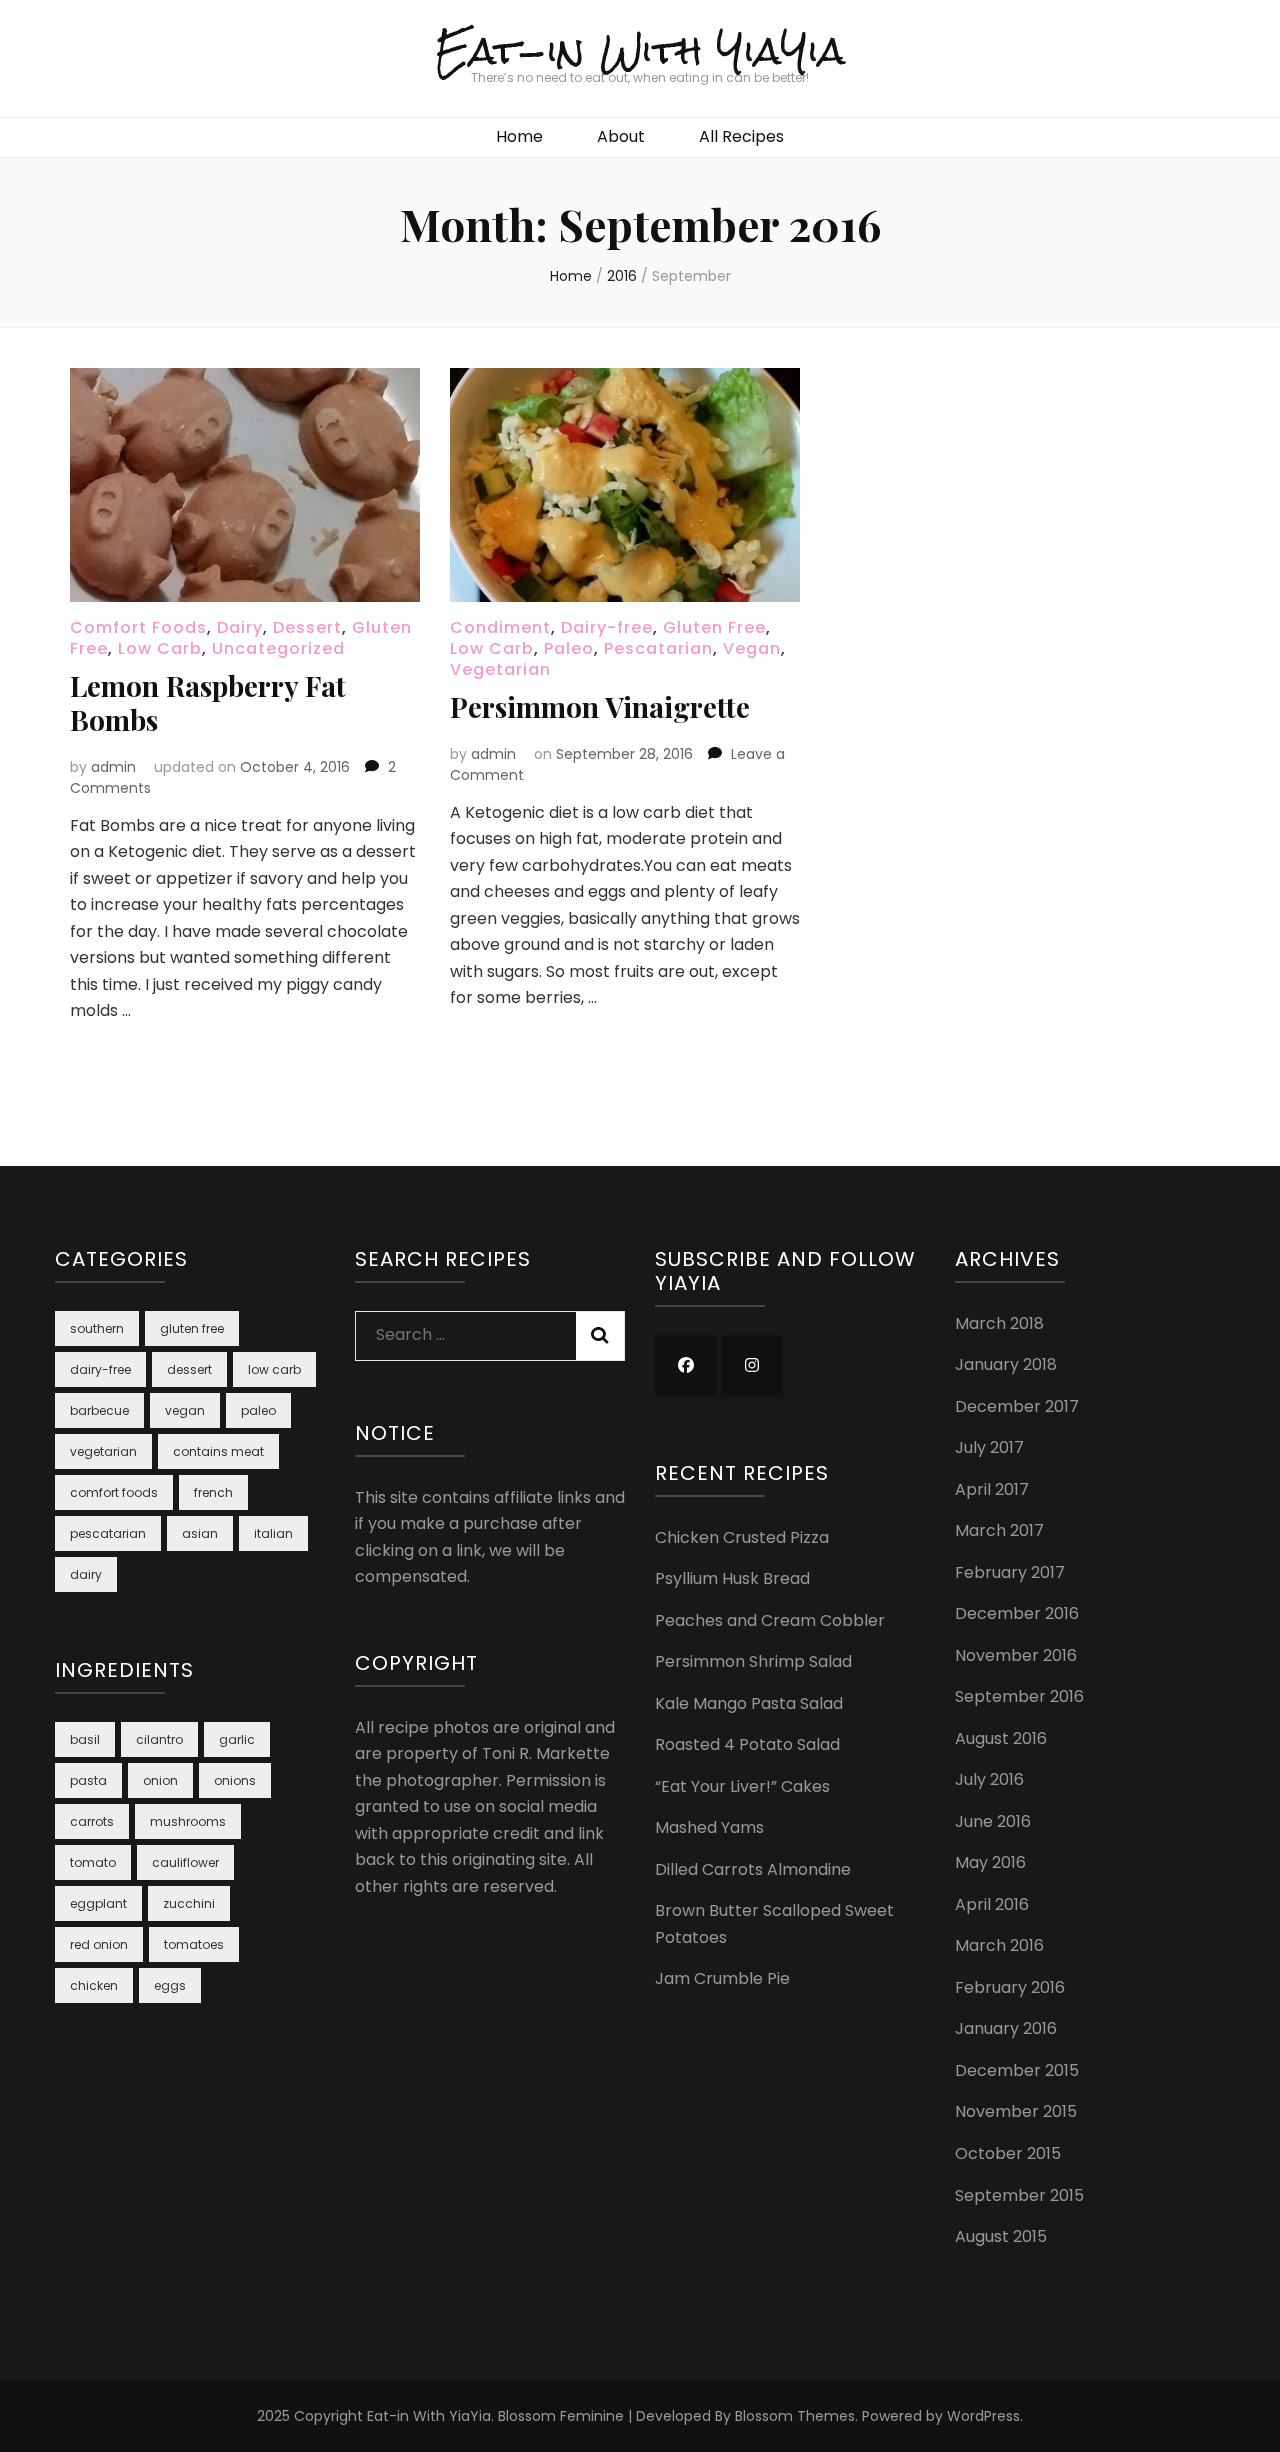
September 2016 (1019, 1696)
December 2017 (1017, 1406)
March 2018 (999, 1323)
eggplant (98, 1903)
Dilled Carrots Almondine (753, 1869)
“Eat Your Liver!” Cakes (742, 1786)
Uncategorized (278, 648)
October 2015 (1008, 2153)
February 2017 (1010, 1572)
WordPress (983, 2416)
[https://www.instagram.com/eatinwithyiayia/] (752, 1366)
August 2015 (1001, 2236)
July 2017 (989, 1447)
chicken (94, 1985)
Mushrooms (188, 1821)
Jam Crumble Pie (722, 1978)
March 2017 (999, 1530)
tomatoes (194, 1944)
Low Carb (160, 648)
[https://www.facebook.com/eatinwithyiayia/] (686, 1366)
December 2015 (1017, 2070)
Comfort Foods (138, 627)
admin (113, 767)
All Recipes (741, 136)
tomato (93, 1862)
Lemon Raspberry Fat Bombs (208, 702)
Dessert (307, 627)
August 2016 (1001, 1738)
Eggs (170, 1985)
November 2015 (1016, 2111)
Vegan (752, 648)
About (621, 136)
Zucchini (189, 1903)
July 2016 (989, 1779)
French (213, 1492)
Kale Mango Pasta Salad (749, 1703)
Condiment (500, 627)
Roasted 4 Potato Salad (747, 1744)
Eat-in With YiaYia (640, 50)
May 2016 (990, 1862)
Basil (85, 1739)
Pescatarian (658, 648)
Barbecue (99, 1410)
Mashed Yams (709, 1827)
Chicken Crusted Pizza (742, 1537)
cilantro (159, 1739)
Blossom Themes (795, 2416)
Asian (200, 1533)
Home (519, 136)
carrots (92, 1821)
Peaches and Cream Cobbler (770, 1620)
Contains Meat (218, 1451)
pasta (88, 1780)
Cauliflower (185, 1862)
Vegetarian (500, 669)
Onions (235, 1780)
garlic (237, 1739)
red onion (99, 1944)
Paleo (569, 648)
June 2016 (993, 1821)
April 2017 (992, 1489)
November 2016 (1016, 1655)
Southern (97, 1328)
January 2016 (1006, 2028)
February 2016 (1010, 1987)
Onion (160, 1780)
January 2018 (1006, 1364)
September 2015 (1019, 2195)
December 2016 (1017, 1613)
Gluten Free (714, 627)
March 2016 (999, 1945)
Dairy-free (607, 627)
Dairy (240, 627)
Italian (273, 1533)
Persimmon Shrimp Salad (753, 1661)
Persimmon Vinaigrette (600, 706)
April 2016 (992, 1904)
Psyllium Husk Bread (732, 1578)
